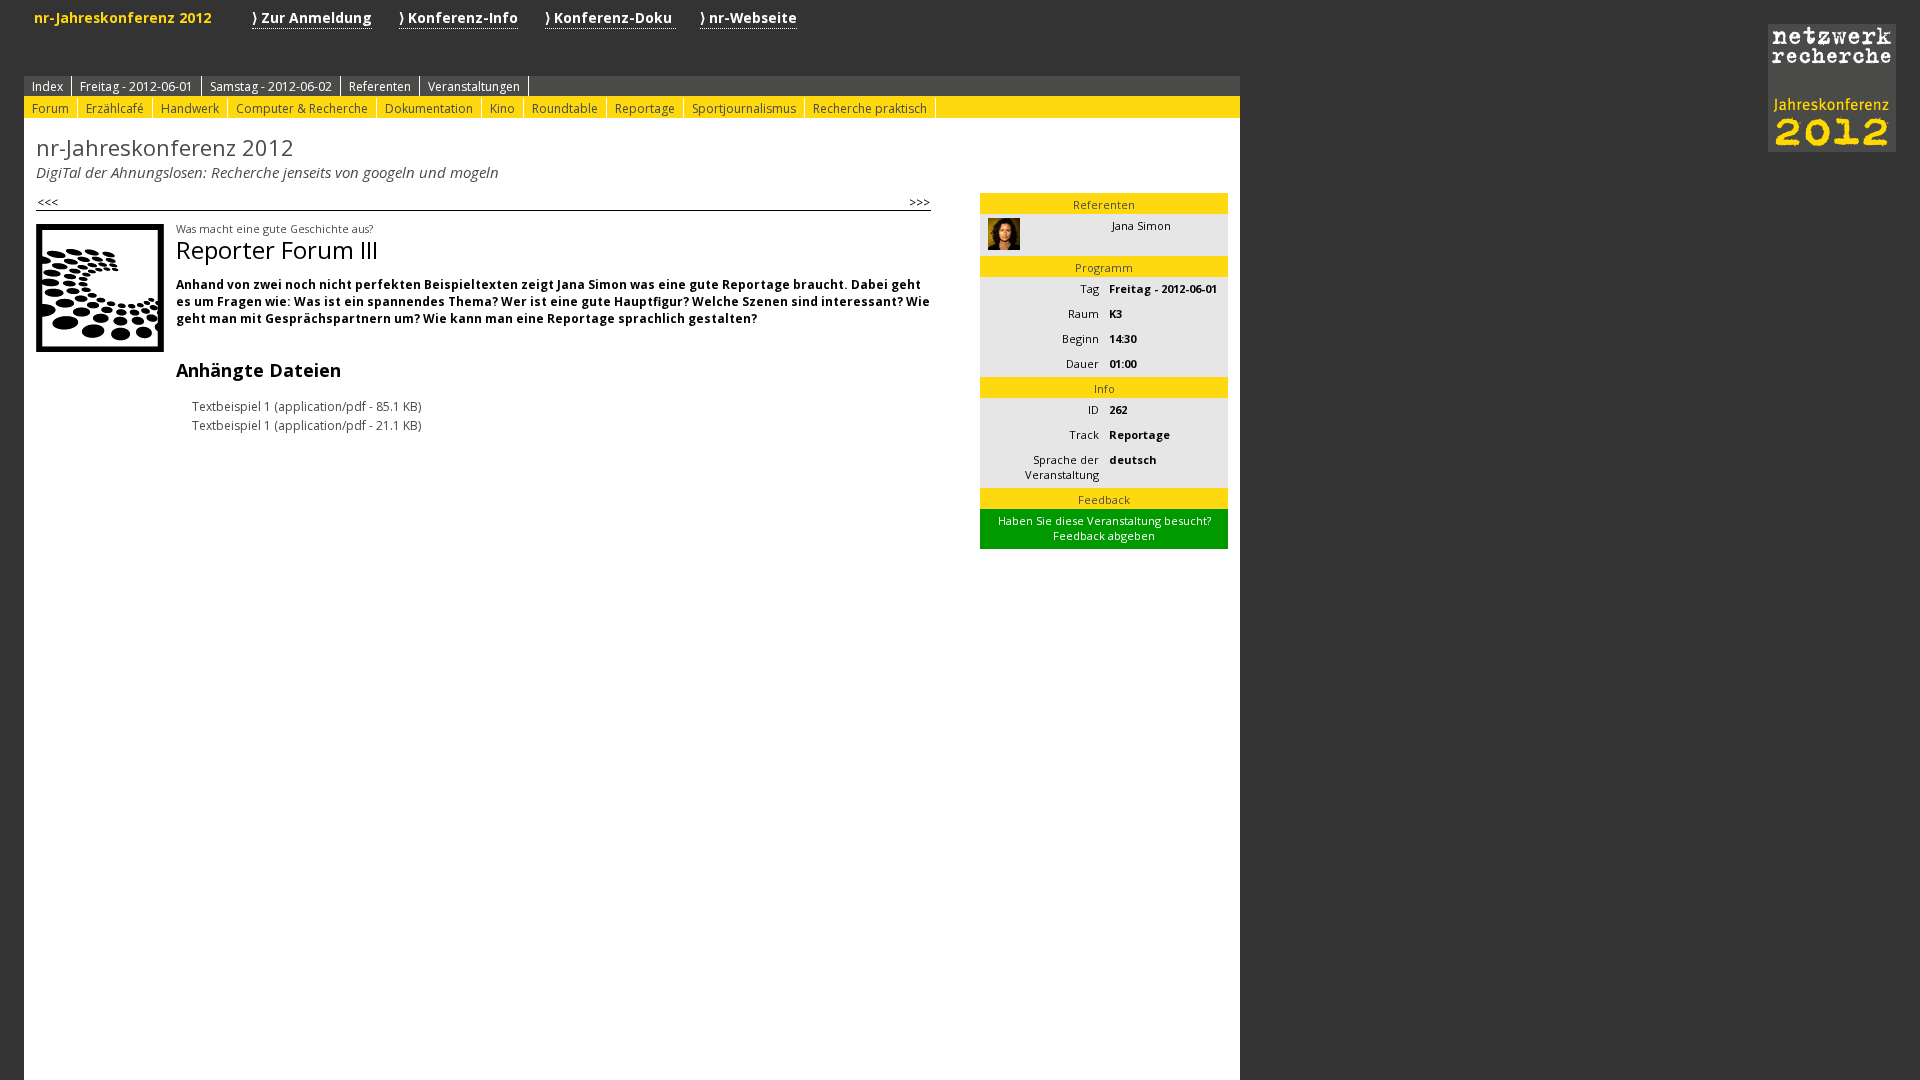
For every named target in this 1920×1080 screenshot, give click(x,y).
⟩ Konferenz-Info (458, 17)
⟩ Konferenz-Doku (610, 17)
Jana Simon (1141, 225)
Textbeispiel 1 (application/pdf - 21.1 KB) (306, 425)
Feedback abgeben (1104, 535)
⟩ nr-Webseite (748, 17)
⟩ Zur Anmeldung (312, 17)
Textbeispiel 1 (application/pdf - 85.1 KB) (306, 406)
